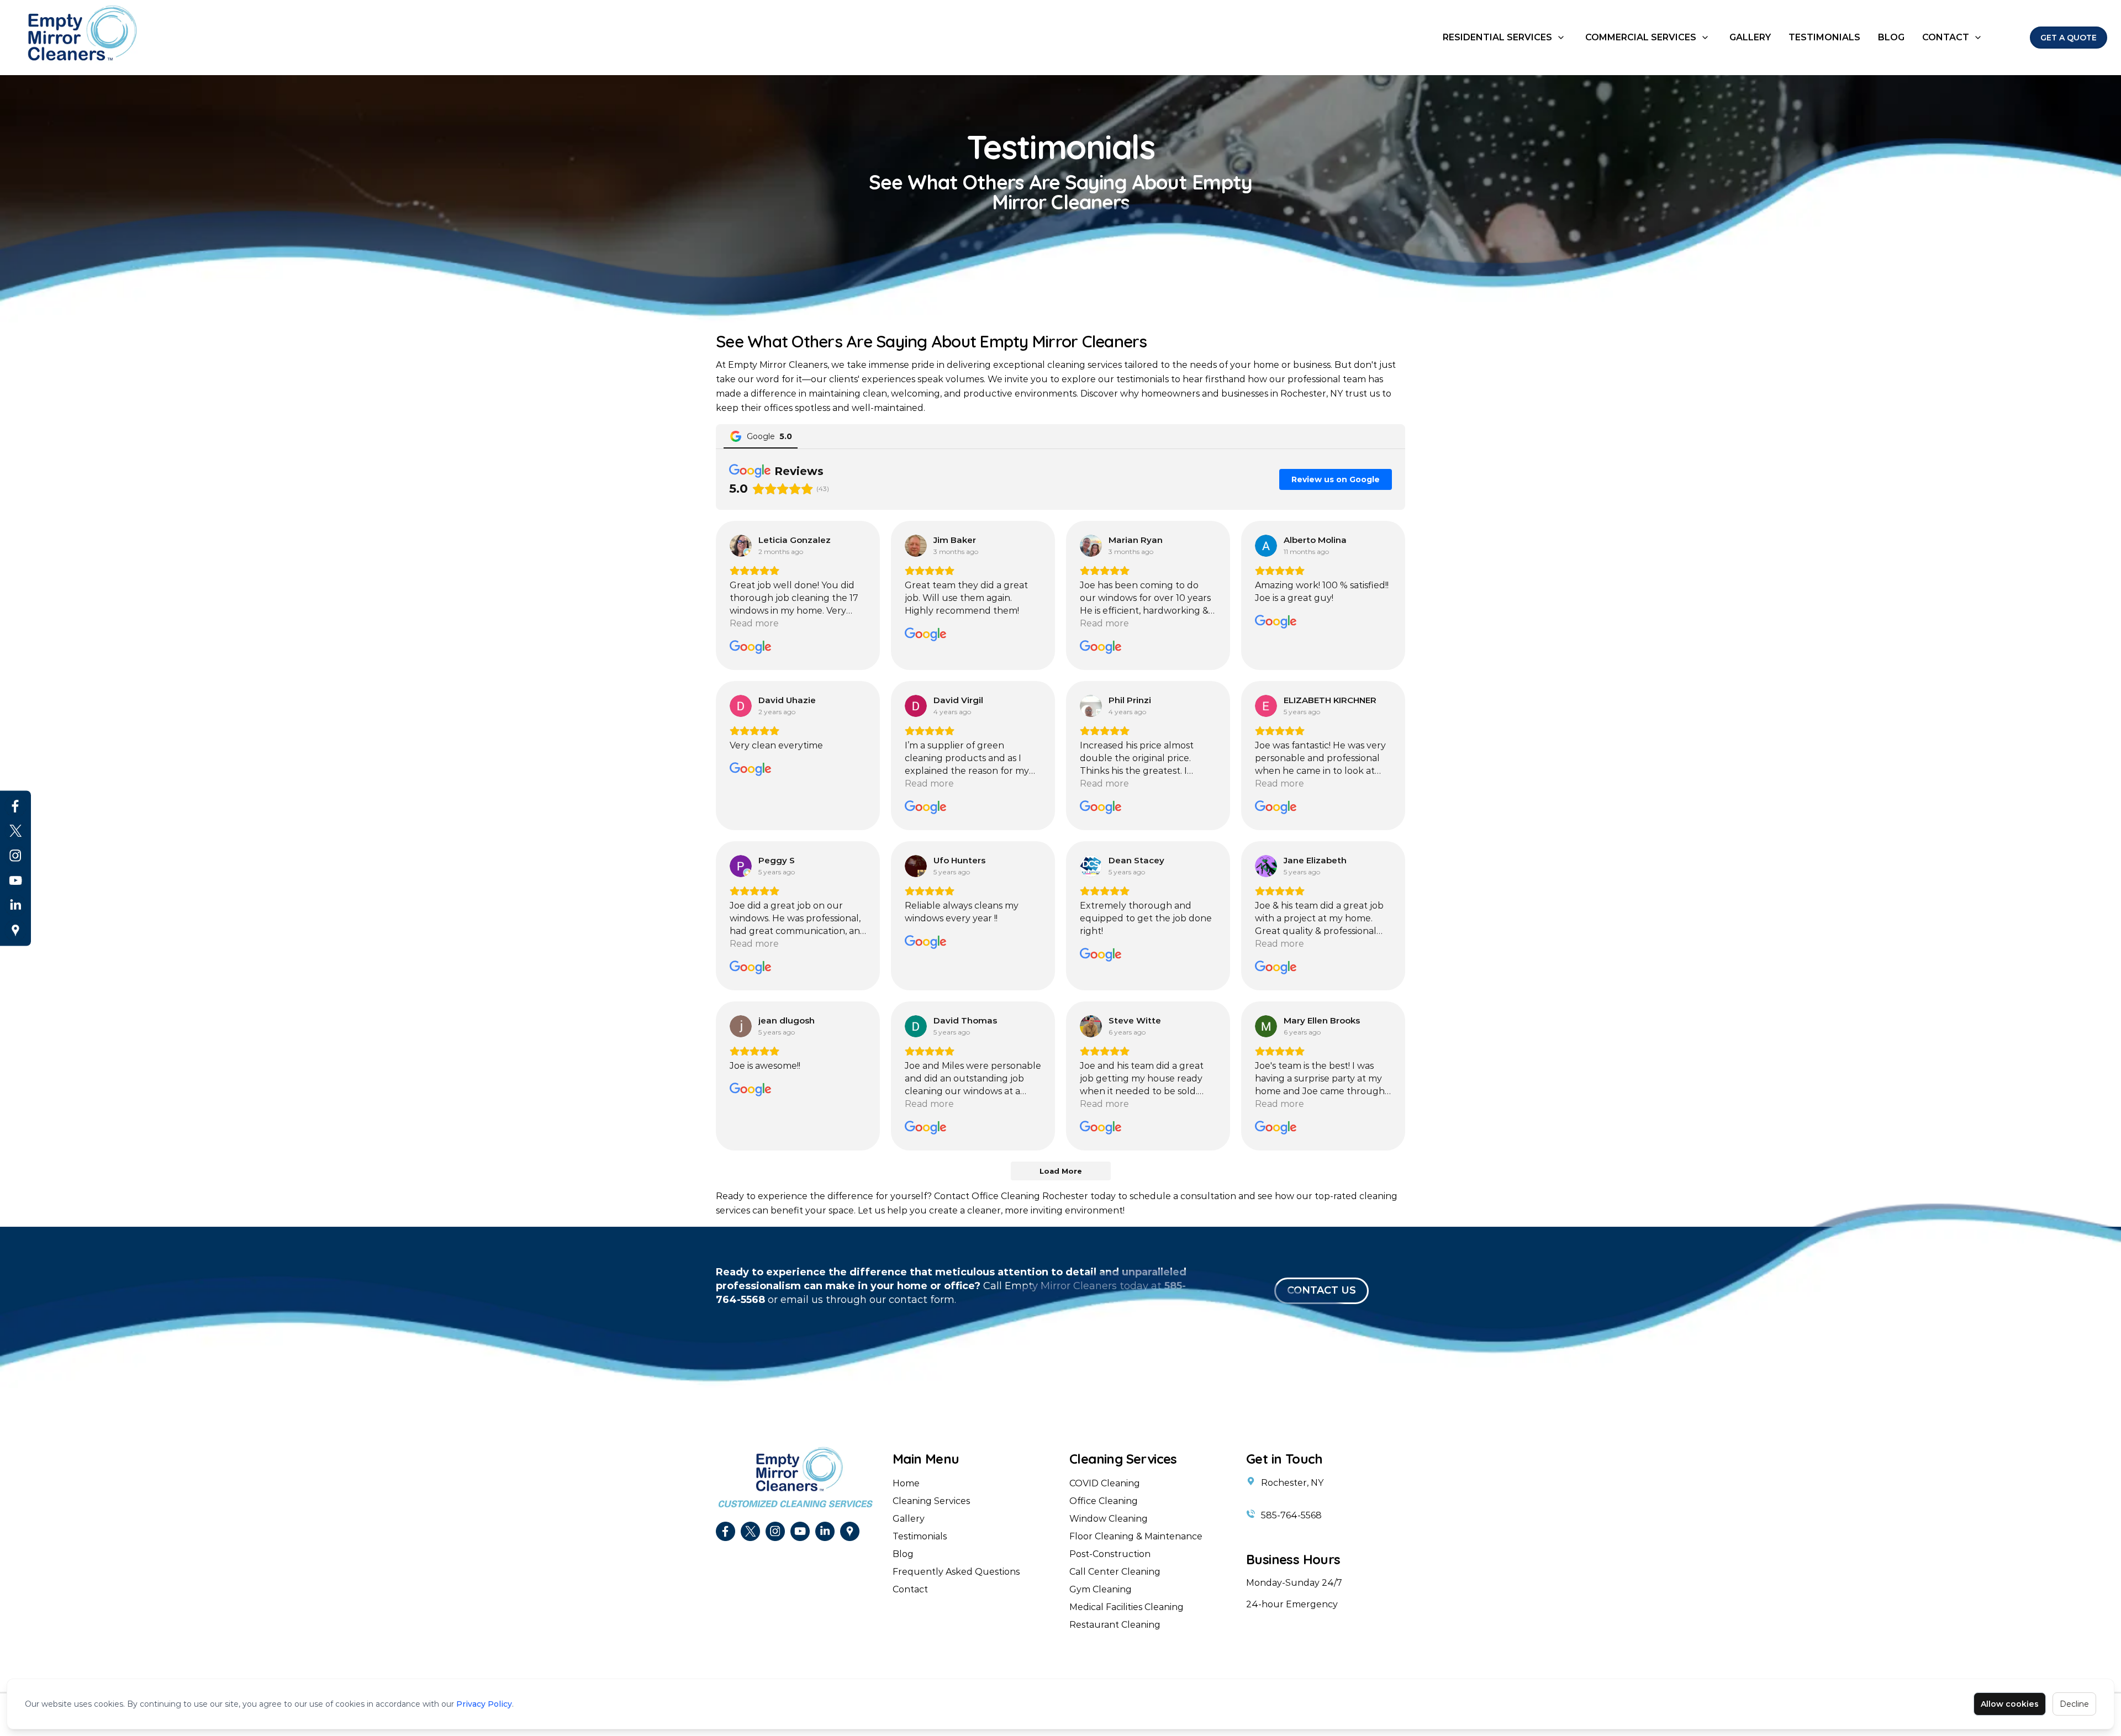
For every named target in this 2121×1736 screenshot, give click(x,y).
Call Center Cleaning (1115, 1572)
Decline (2074, 1704)
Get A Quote (2069, 38)
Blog (1891, 37)
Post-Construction (1110, 1554)
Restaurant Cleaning (1115, 1625)
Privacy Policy (484, 1704)
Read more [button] (754, 623)
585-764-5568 (1291, 1515)
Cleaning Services (931, 1501)
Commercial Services (1641, 37)
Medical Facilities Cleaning (1127, 1607)
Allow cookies (2010, 1704)
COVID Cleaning (1105, 1483)
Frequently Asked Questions (956, 1572)
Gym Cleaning (1101, 1589)
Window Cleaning (1109, 1519)
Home (906, 1483)
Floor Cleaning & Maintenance (1136, 1536)
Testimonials (1824, 37)
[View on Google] (741, 546)
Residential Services (1497, 37)
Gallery (1750, 37)
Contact (1946, 37)
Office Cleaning (1104, 1501)
